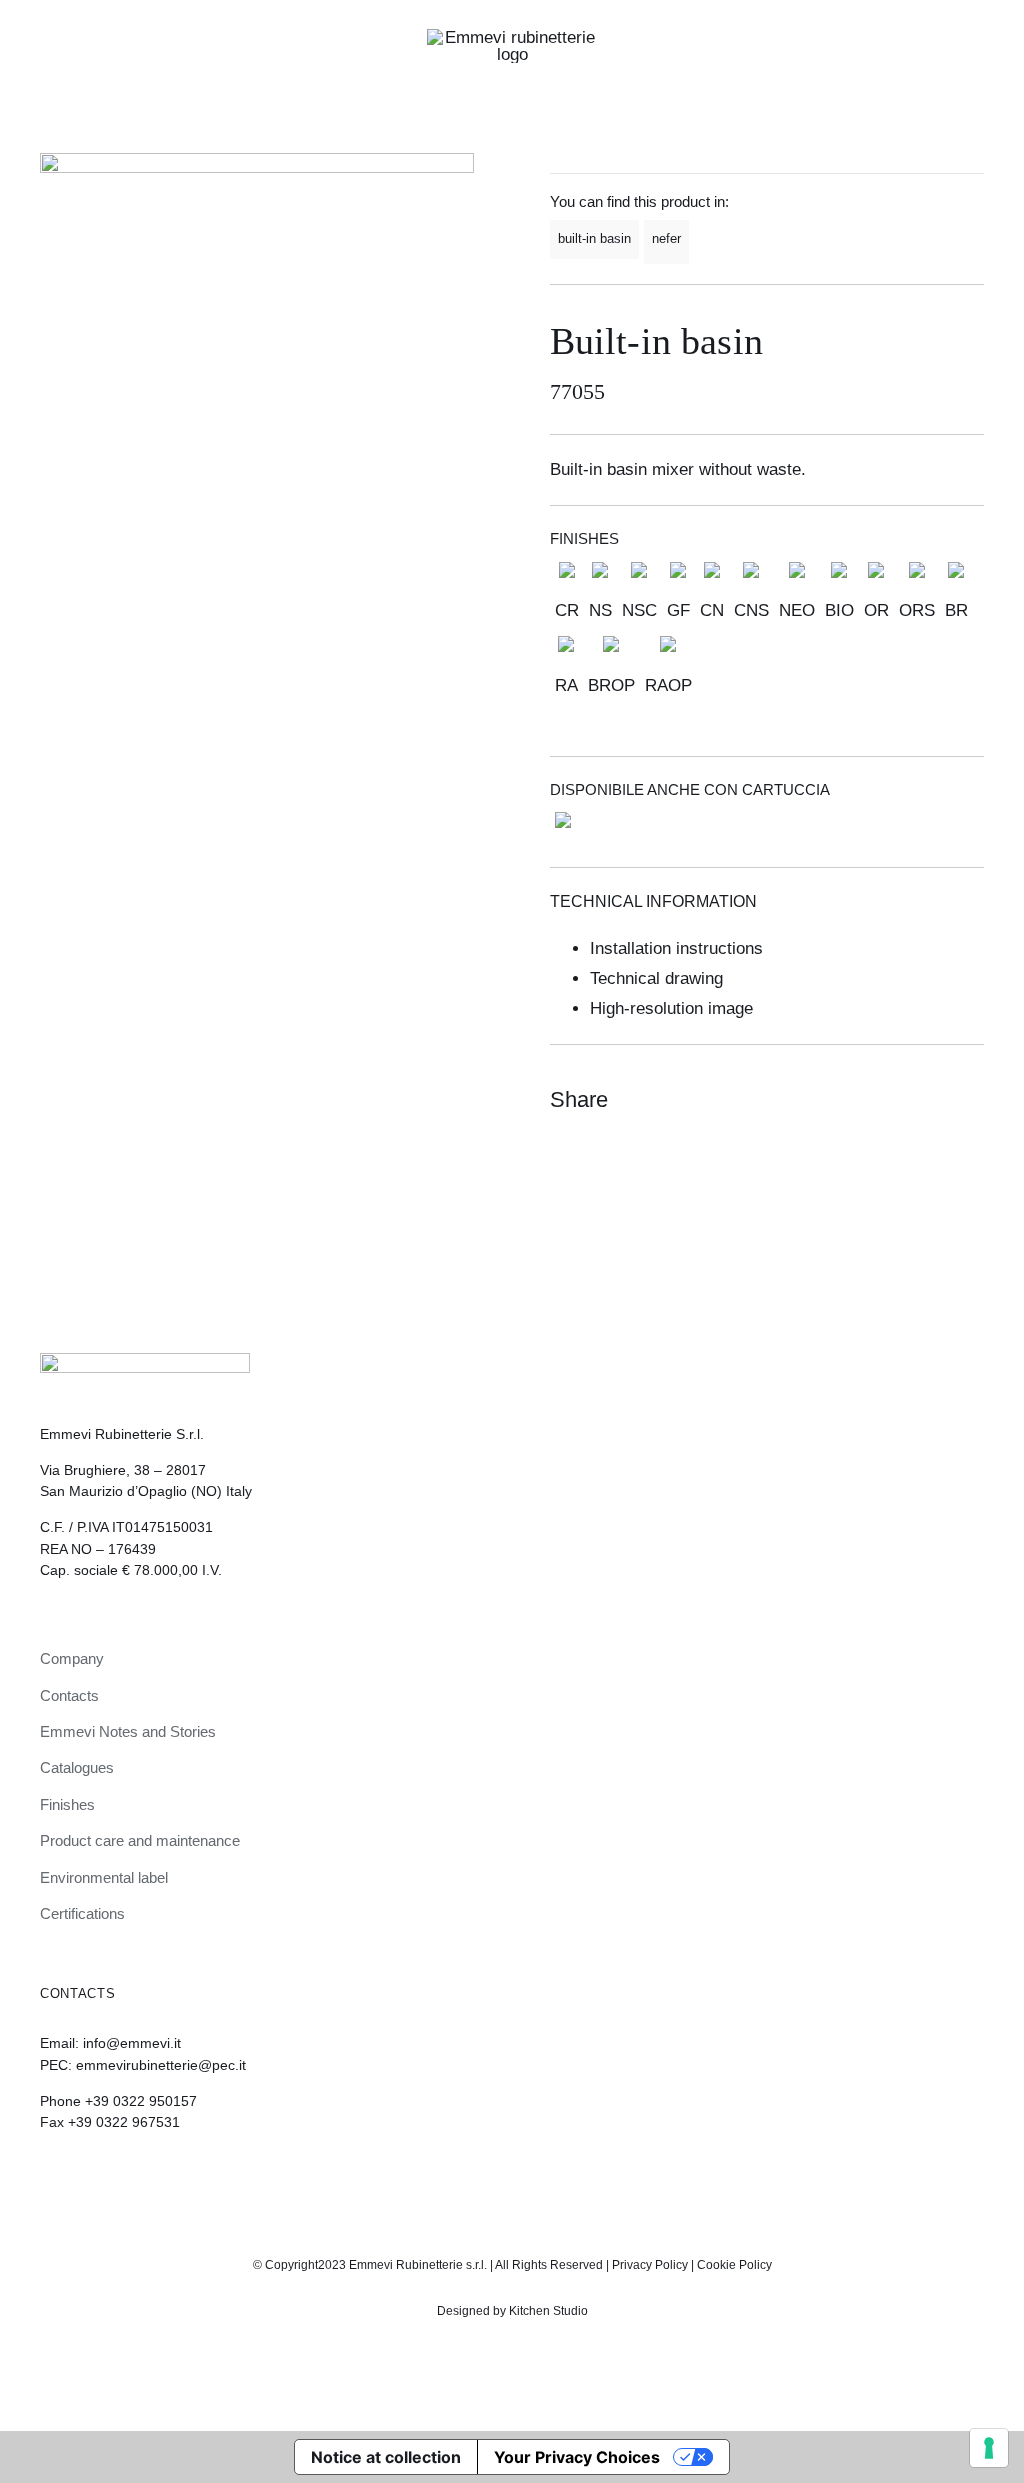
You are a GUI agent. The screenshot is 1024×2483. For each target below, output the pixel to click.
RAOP (668, 685)
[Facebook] (894, 1100)
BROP (611, 685)
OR (876, 610)
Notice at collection (386, 2457)
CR (567, 610)
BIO (839, 610)
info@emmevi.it (132, 2043)
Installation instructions (676, 948)
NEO (797, 610)
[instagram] (495, 2177)
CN (712, 610)
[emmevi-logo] (512, 37)
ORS (917, 610)
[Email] (966, 1100)
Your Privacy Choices (577, 2457)
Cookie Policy (734, 2265)
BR (956, 610)
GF (678, 610)
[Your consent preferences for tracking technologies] (989, 2448)
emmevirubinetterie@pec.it (161, 2065)
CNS (751, 610)
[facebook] (529, 2177)
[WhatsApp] (930, 1100)
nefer (666, 238)
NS (600, 610)
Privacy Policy (650, 2265)
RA (566, 685)
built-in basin (594, 238)
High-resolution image (671, 1008)
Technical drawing (656, 978)
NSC (639, 610)
